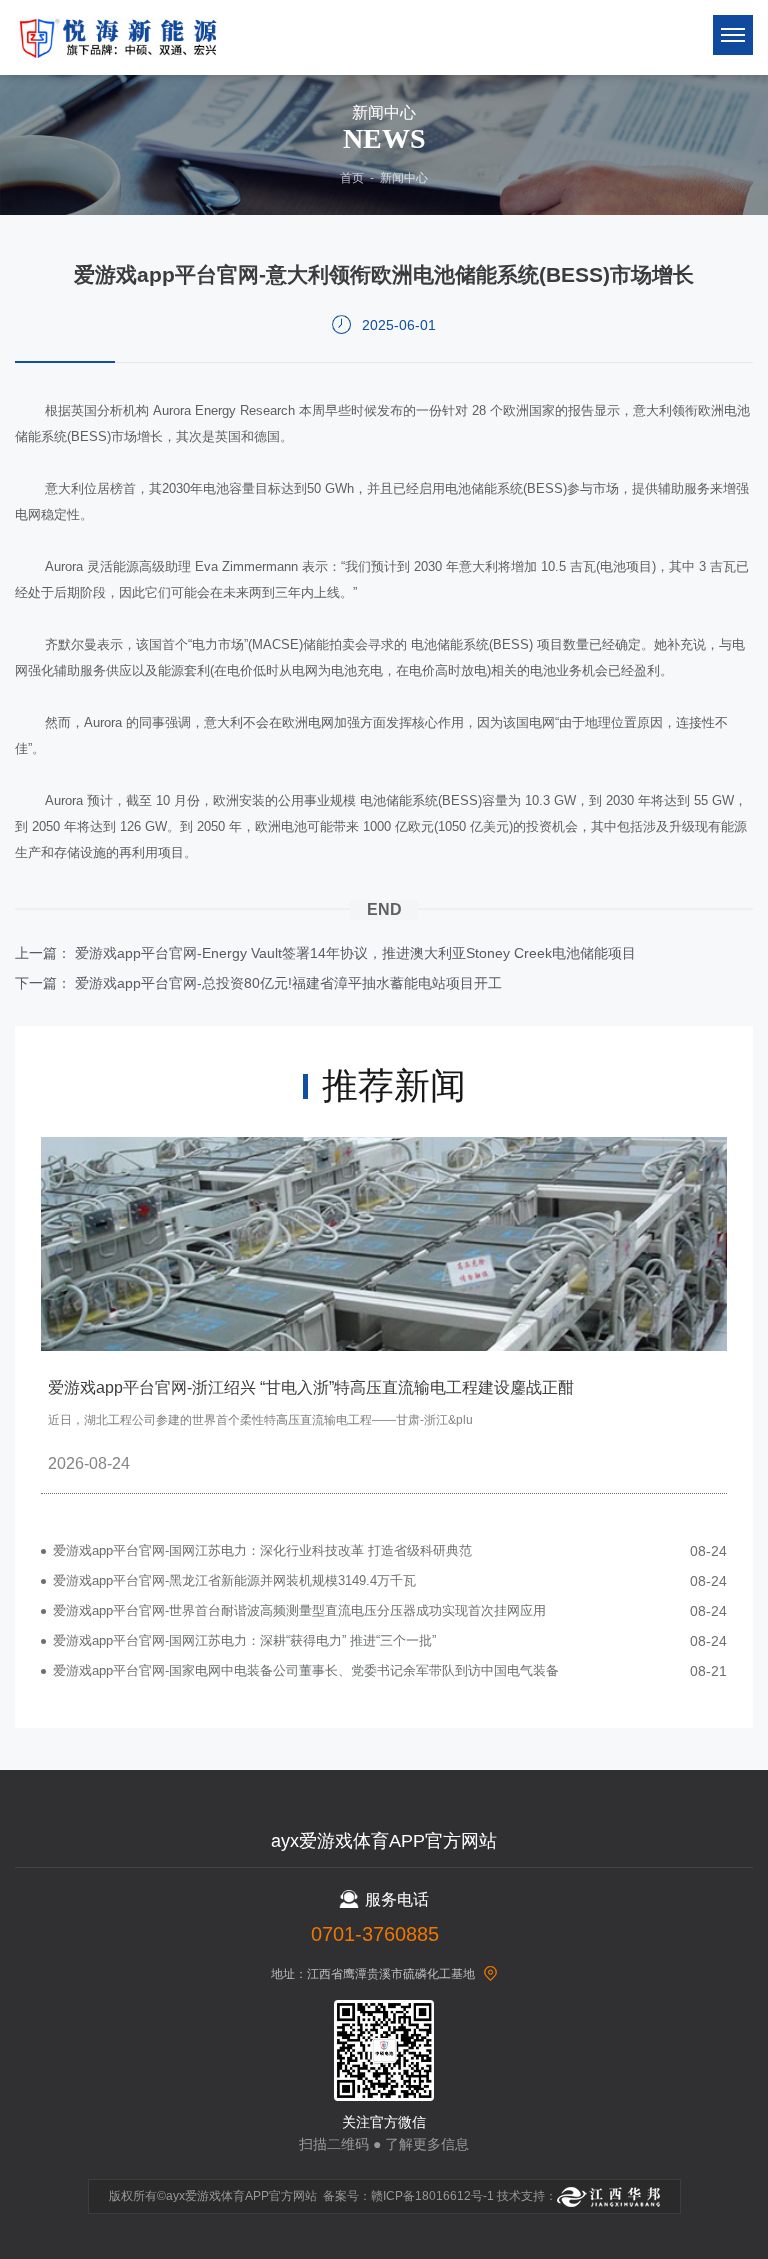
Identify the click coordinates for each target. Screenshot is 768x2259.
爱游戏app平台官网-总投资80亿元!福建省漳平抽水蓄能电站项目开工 (288, 983)
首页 (352, 178)
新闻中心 (404, 178)
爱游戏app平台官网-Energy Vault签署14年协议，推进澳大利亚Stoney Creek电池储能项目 (355, 953)
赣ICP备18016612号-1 (432, 2196)
